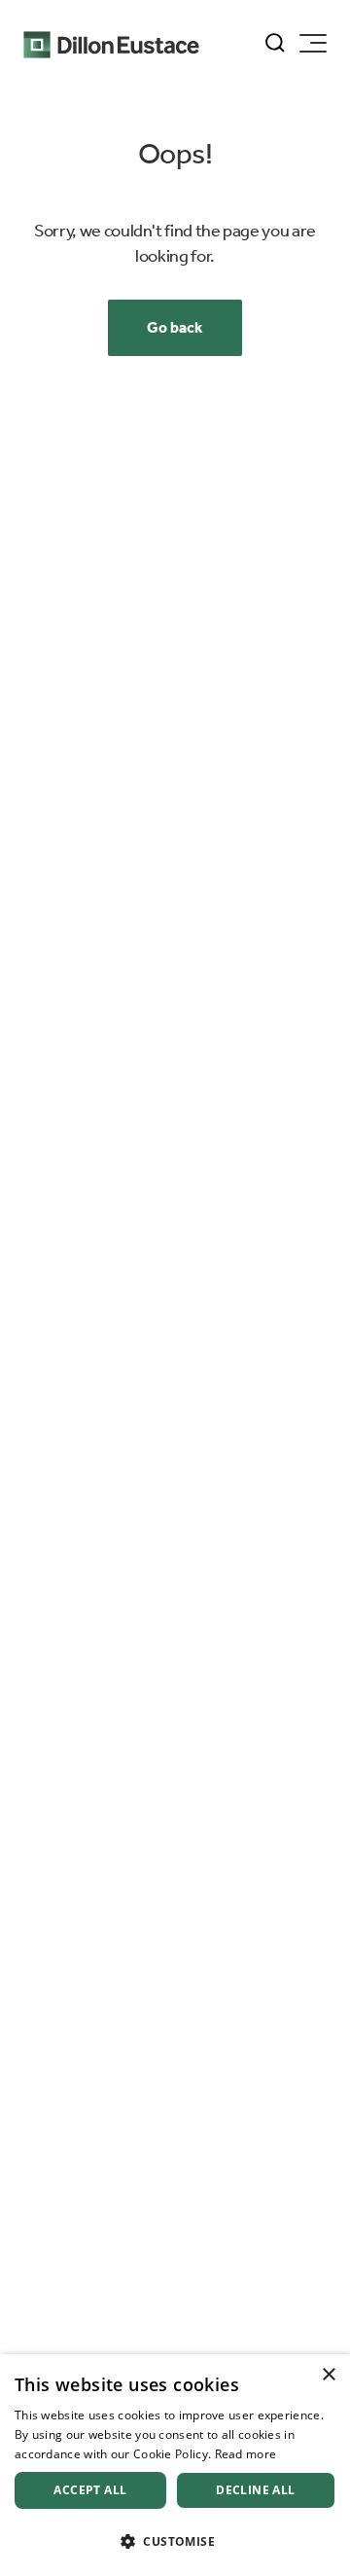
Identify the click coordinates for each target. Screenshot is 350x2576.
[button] (175, 2541)
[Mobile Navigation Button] (313, 43)
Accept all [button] (90, 2490)
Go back (175, 327)
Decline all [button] (255, 2490)
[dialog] (175, 2465)
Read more (246, 2454)
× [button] (328, 2375)
